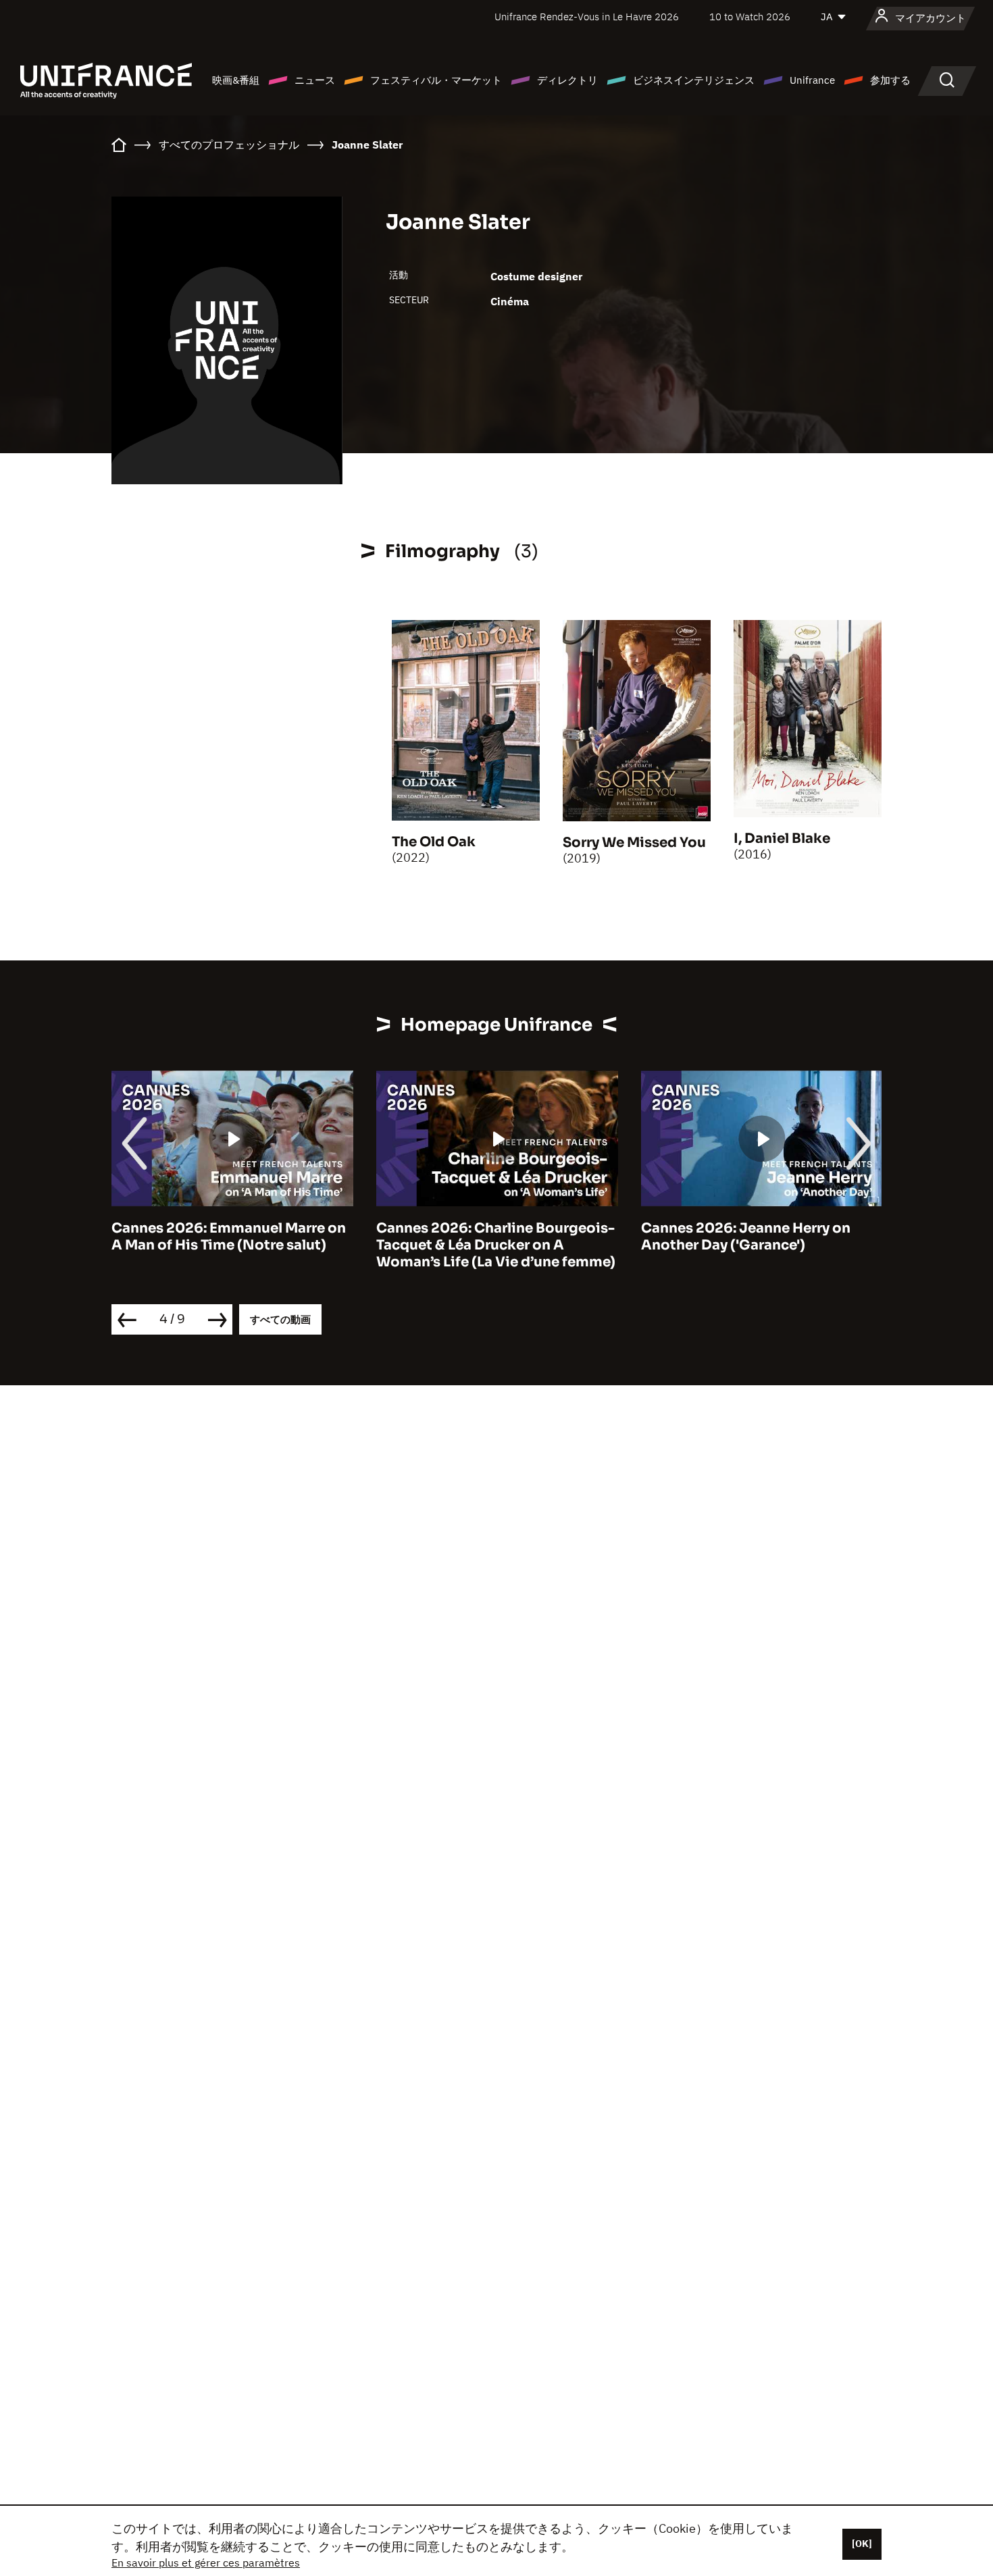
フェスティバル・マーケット (436, 80)
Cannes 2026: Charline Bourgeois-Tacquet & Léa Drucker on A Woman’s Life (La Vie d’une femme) (496, 1245)
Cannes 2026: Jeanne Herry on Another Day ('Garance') (746, 1237)
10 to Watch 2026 (750, 17)
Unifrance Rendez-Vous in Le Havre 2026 (587, 17)
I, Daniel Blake (782, 839)
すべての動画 (280, 1319)
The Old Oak (434, 842)
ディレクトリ (567, 80)
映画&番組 (236, 80)
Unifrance (812, 80)
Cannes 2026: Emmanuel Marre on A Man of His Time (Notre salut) (229, 1237)
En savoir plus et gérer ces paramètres (206, 2562)
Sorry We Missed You (634, 843)
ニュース (315, 80)
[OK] (862, 2544)
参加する (890, 80)
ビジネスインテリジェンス (694, 80)
